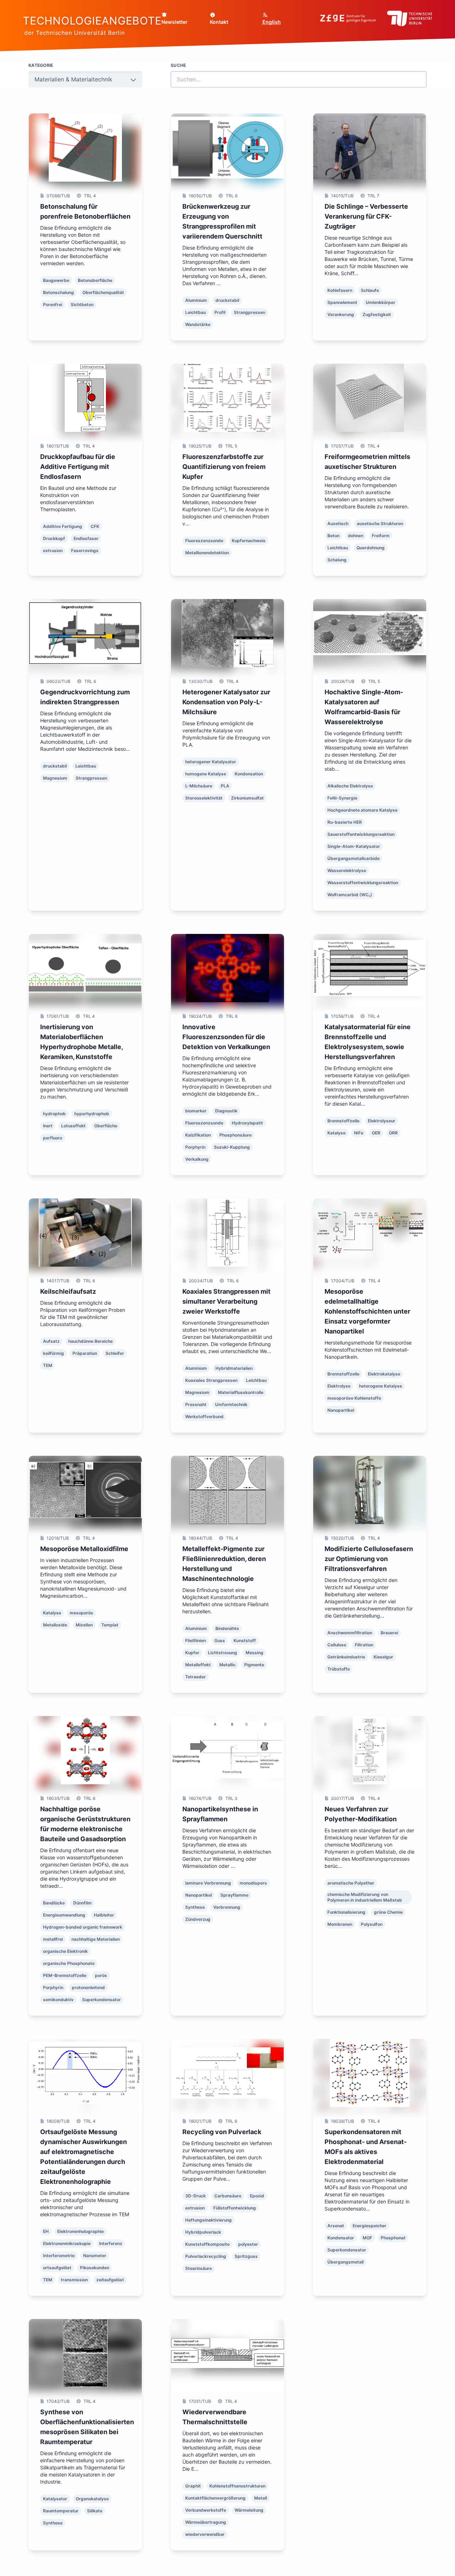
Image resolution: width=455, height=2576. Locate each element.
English (272, 22)
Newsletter (175, 22)
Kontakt (219, 22)
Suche (178, 65)
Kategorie (41, 65)
